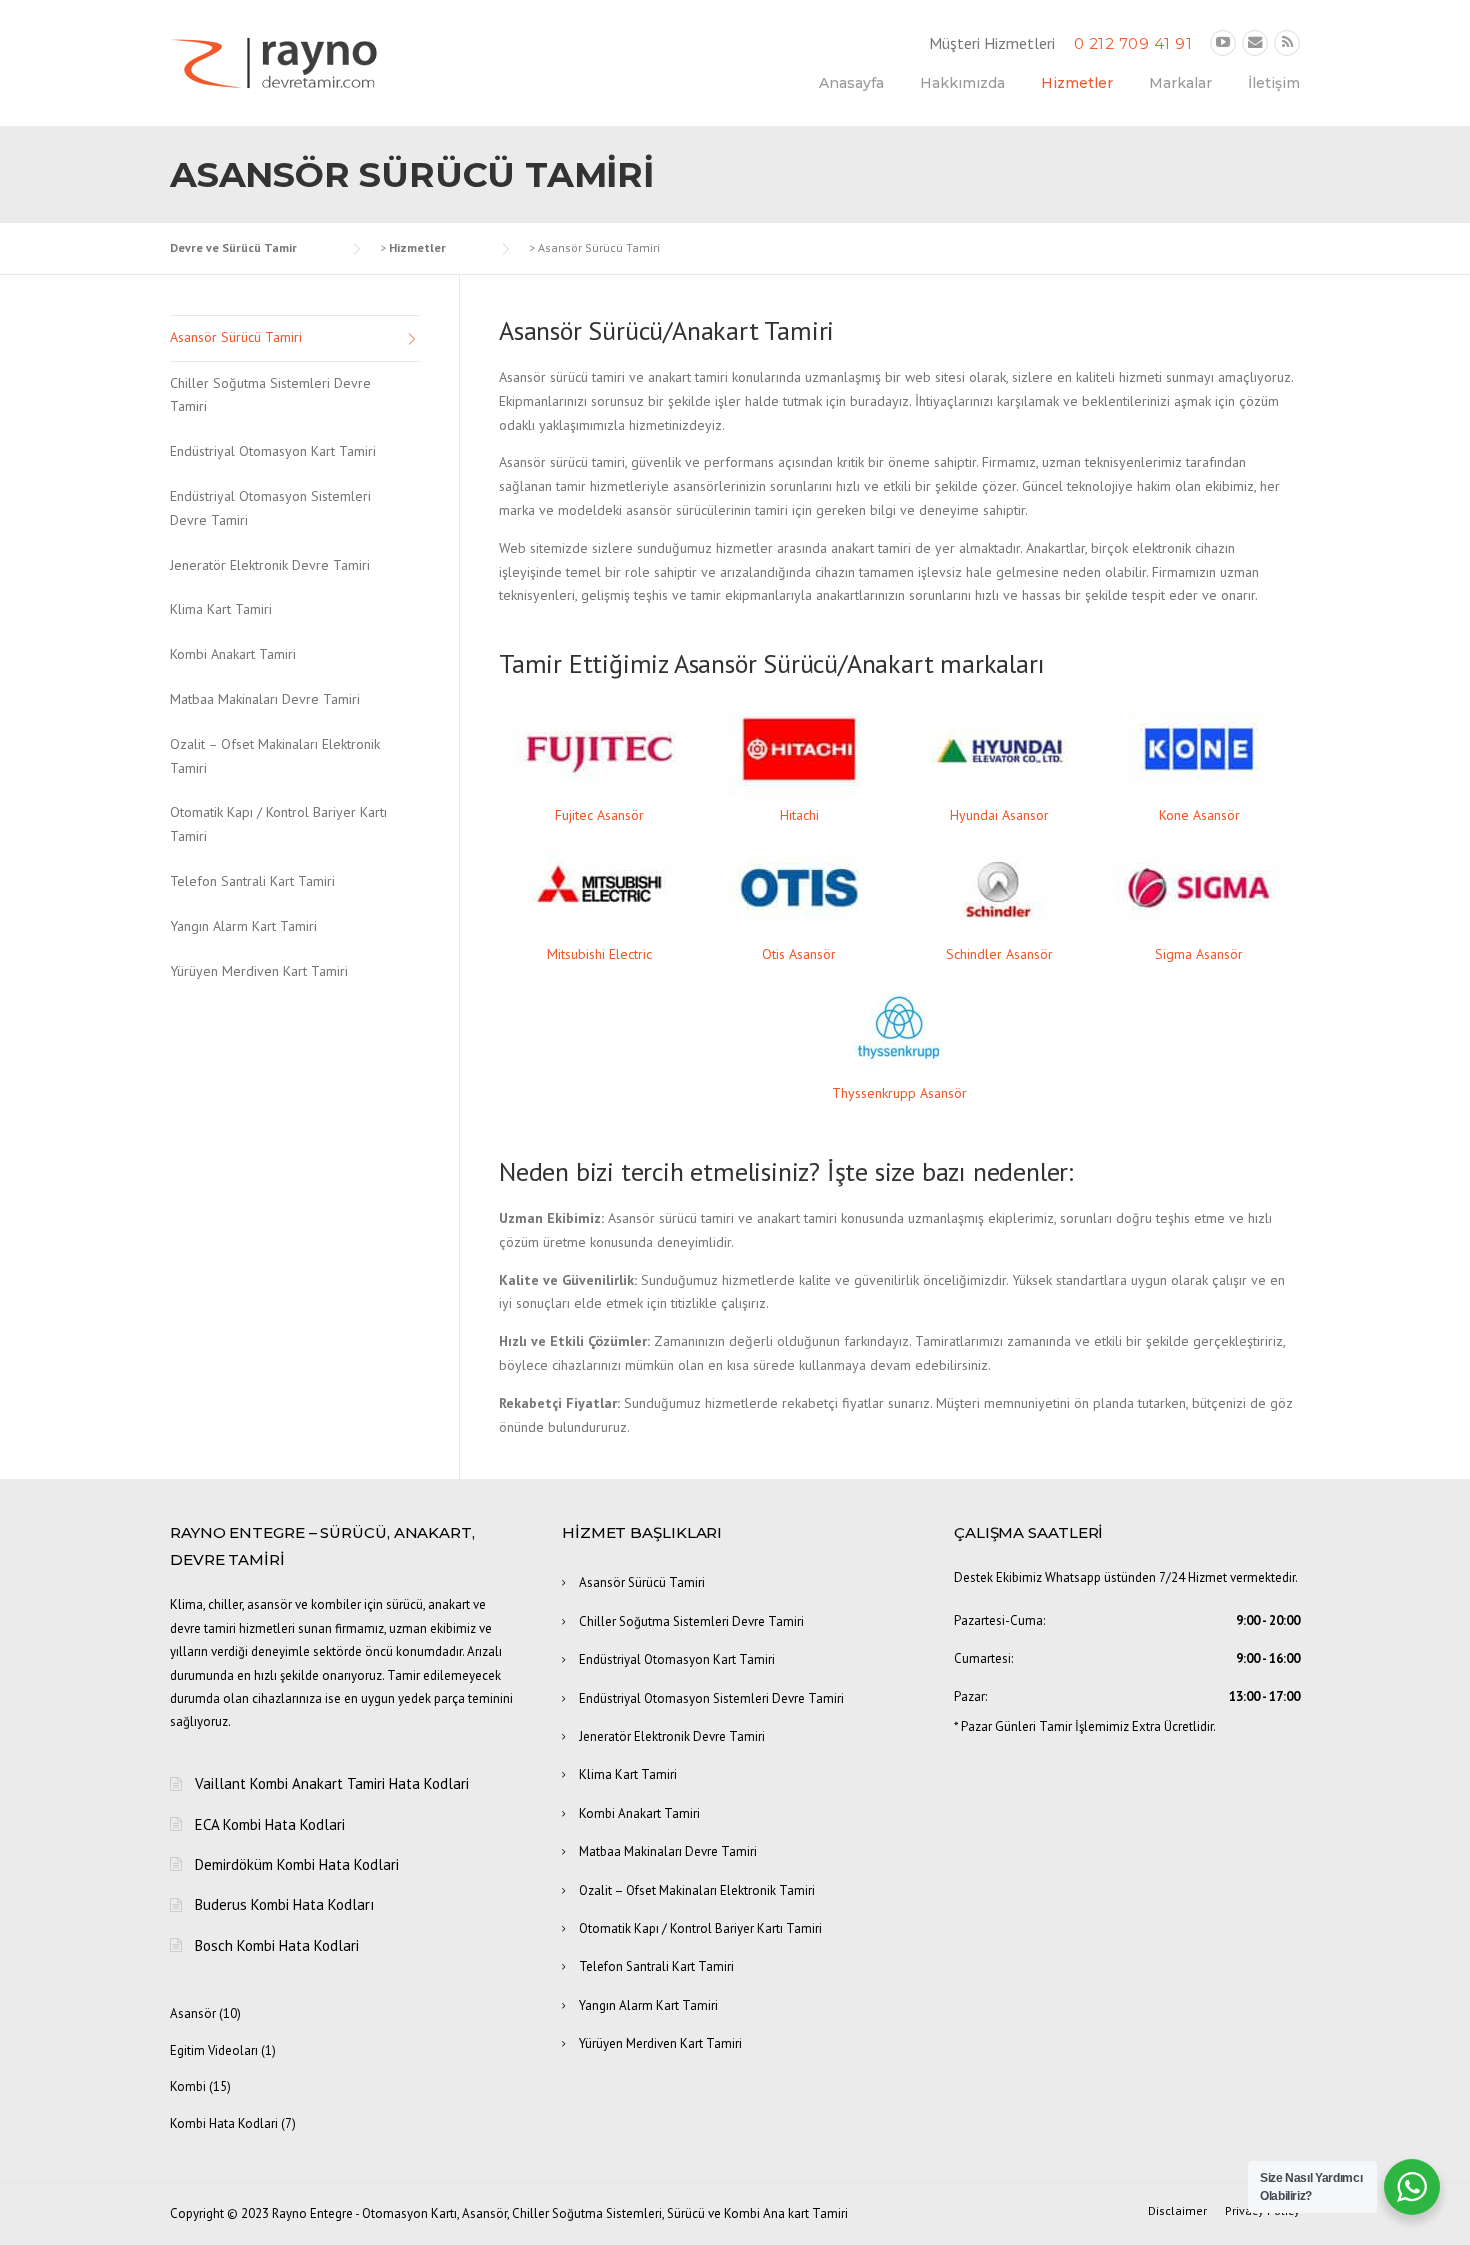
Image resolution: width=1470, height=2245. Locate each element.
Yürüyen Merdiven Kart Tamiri (259, 971)
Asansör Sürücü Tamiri (236, 337)
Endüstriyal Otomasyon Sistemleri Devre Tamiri (270, 508)
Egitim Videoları (214, 2050)
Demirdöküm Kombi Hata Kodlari (297, 1864)
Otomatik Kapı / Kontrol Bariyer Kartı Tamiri (278, 824)
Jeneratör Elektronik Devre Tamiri (270, 565)
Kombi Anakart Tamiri (233, 654)
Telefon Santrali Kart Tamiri (252, 881)
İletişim (1274, 83)
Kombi (188, 2086)
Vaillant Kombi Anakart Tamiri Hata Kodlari (332, 1783)
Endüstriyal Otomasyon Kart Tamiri (273, 451)
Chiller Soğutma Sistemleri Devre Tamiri (270, 395)
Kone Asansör (1199, 815)
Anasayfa (851, 83)
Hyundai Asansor (999, 815)
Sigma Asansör (1199, 954)
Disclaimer (1177, 2211)
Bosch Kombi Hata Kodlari (277, 1945)
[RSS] (1287, 42)
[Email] (1255, 42)
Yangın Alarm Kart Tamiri (243, 926)
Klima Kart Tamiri (221, 609)
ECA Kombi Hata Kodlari (270, 1824)
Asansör (193, 2013)
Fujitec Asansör (599, 815)
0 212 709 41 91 (1133, 43)
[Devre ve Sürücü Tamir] (275, 61)
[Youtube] (1223, 42)
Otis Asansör (799, 954)
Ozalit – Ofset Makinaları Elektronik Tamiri (275, 756)
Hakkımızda (962, 83)
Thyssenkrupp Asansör (899, 1093)
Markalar (1180, 83)
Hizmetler (1077, 83)
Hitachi (799, 815)
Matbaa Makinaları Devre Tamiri (265, 699)
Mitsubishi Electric (599, 954)
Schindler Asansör (999, 954)
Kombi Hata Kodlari (224, 2123)
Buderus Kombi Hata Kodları (284, 1904)
